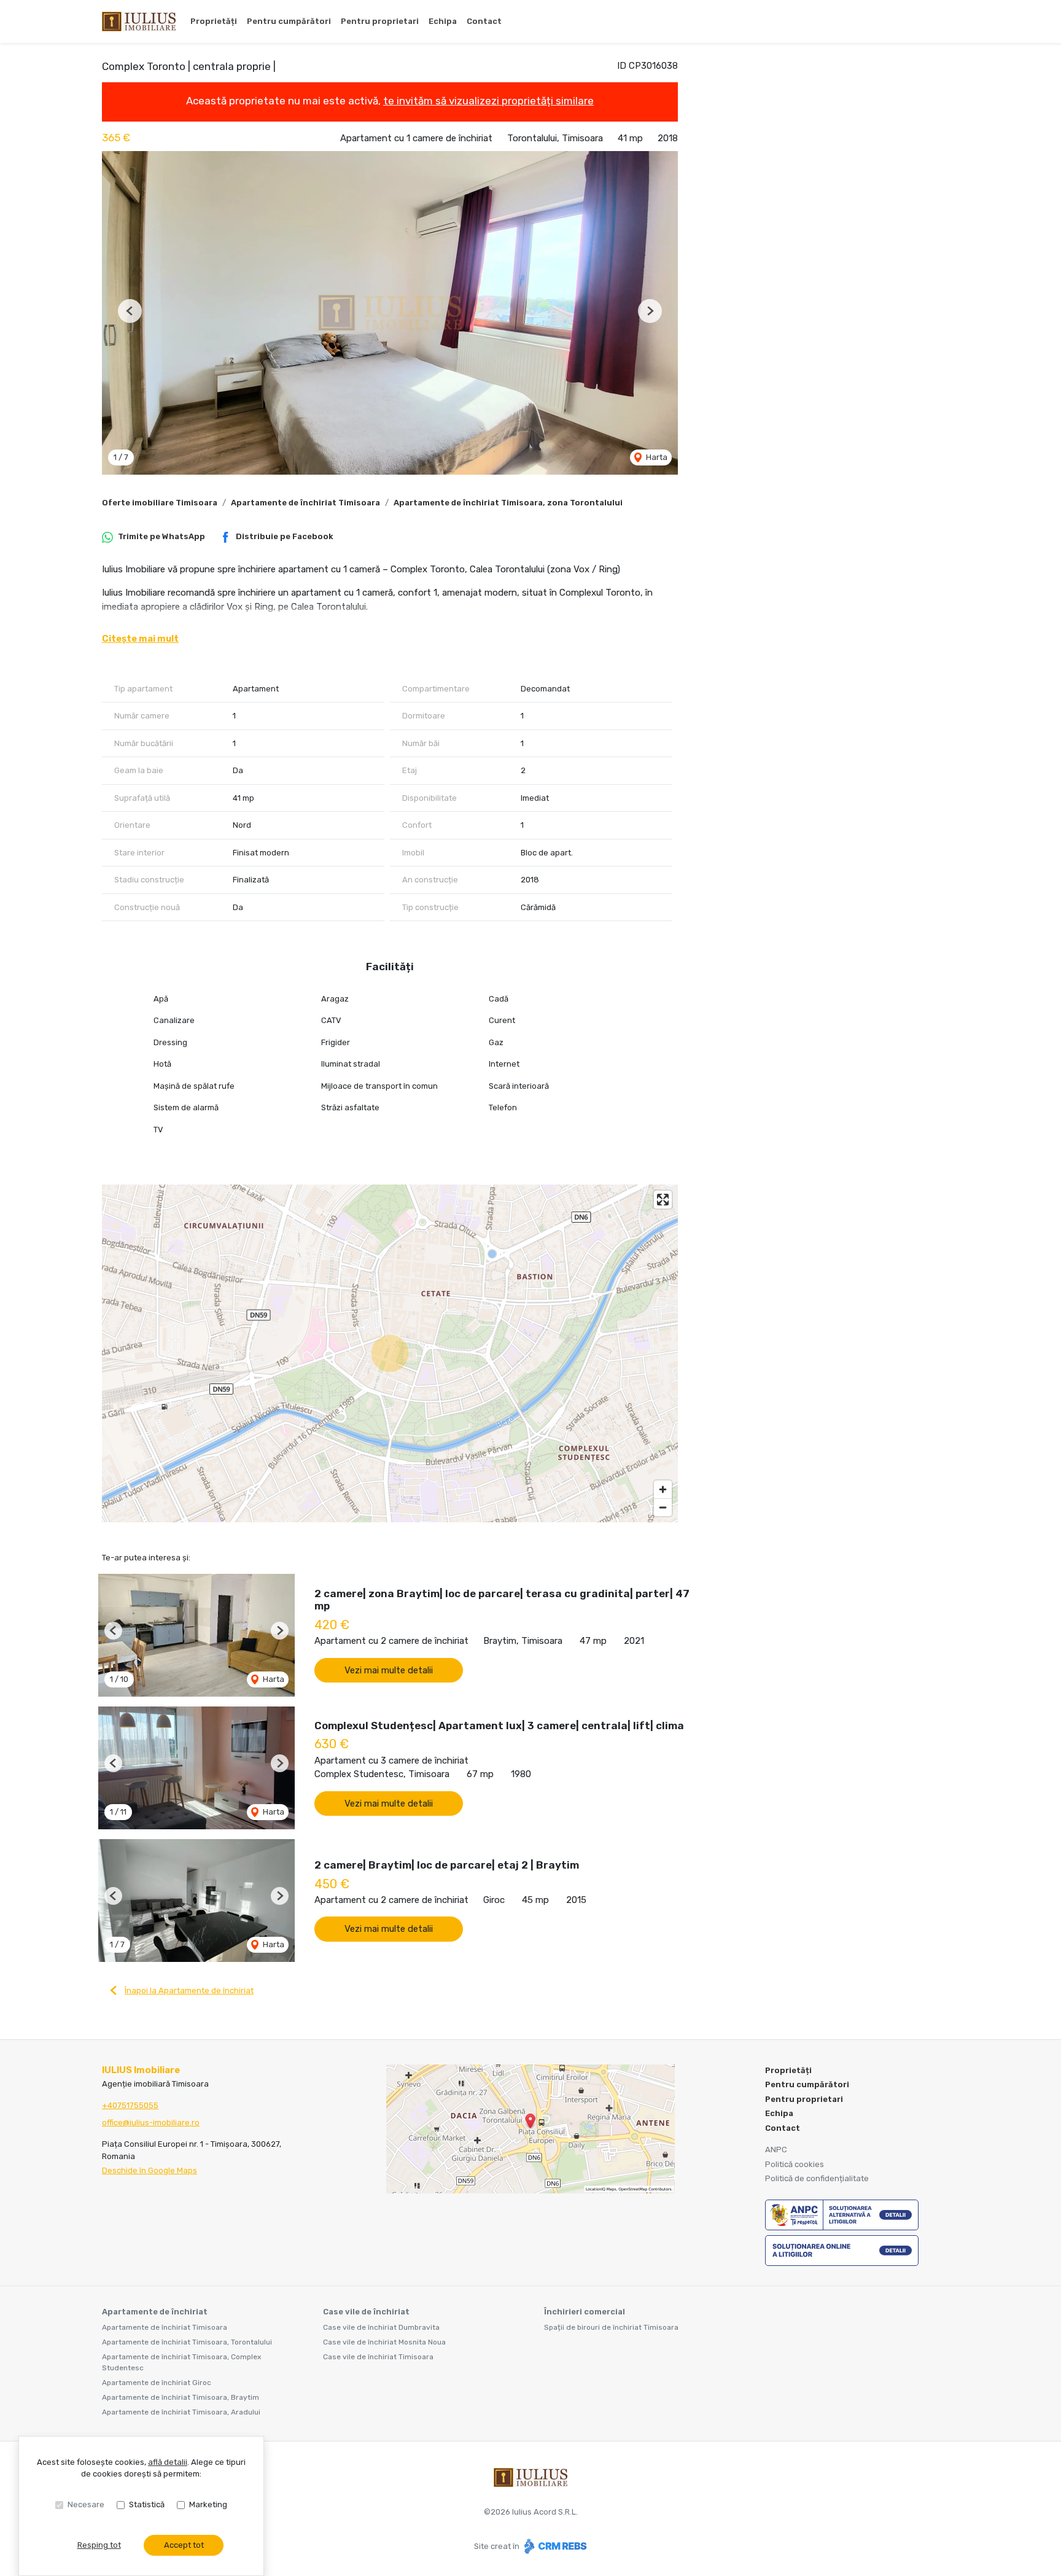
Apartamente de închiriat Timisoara (305, 503)
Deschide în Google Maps (150, 2170)
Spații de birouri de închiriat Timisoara (611, 2327)
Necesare (86, 2504)
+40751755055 (130, 2105)
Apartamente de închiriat (155, 2312)
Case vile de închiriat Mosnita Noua (384, 2342)
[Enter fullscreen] (663, 1200)
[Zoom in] (663, 1489)
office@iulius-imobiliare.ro (151, 2123)
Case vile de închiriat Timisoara (378, 2357)
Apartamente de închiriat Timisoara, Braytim (181, 2397)
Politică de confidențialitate (817, 2178)
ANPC (776, 2150)
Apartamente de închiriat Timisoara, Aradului (181, 2412)
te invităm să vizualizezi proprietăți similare (488, 101)
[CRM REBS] (554, 2546)
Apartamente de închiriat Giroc (157, 2383)
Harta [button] (656, 457)
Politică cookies (795, 2164)
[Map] (390, 1353)
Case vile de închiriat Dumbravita (381, 2327)
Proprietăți (214, 21)
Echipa (443, 21)
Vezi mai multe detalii (389, 1670)
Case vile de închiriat (366, 2312)
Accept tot (184, 2545)
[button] (130, 311)
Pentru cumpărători (289, 21)
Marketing (208, 2504)
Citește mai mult (140, 639)
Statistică (147, 2504)
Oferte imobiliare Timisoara (160, 503)
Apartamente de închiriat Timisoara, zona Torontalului (508, 503)
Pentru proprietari (380, 21)
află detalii (168, 2462)
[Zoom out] (663, 1507)
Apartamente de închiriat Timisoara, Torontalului (187, 2342)
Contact (484, 21)
